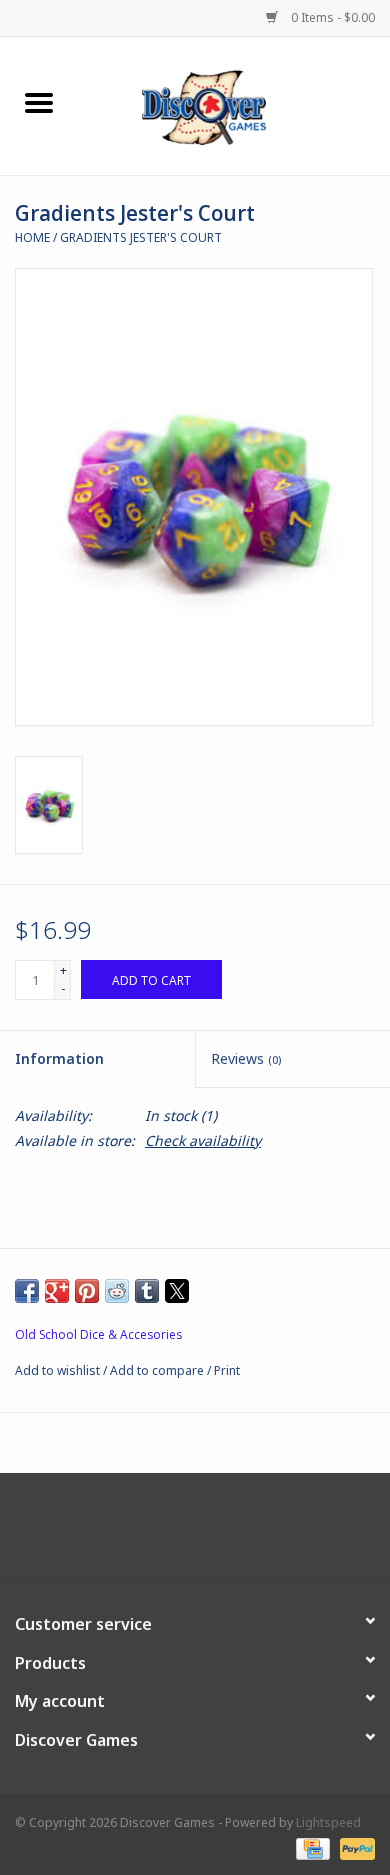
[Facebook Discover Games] (195, 1534)
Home (32, 237)
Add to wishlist (59, 1370)
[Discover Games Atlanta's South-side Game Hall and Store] (234, 104)
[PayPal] (354, 1847)
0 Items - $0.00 (331, 17)
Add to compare (158, 1370)
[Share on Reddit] (117, 1291)
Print (227, 1370)
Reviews (246, 1058)
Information (59, 1058)
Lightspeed (328, 1822)
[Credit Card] (311, 1847)
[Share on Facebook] (27, 1291)
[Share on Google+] (57, 1291)
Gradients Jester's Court (141, 237)
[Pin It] (87, 1291)
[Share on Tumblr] (147, 1291)
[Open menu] (39, 102)
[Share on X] (177, 1291)
